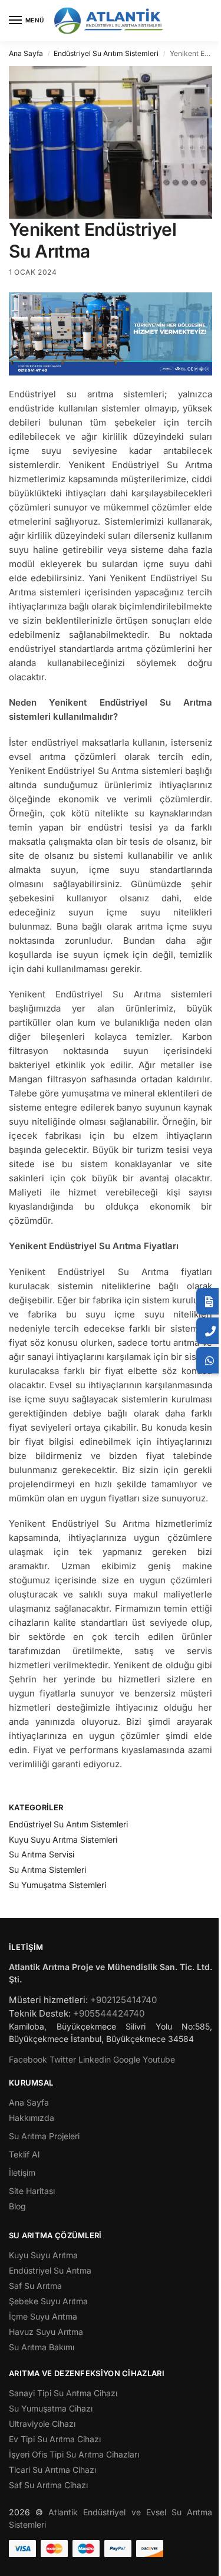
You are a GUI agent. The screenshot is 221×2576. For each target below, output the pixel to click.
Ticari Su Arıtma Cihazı (52, 2470)
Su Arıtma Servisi (42, 1854)
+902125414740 (123, 2000)
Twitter (63, 2059)
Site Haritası (32, 2191)
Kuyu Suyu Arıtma (43, 2255)
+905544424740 (109, 2013)
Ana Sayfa (26, 53)
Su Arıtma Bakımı (42, 2347)
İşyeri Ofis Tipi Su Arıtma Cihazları (74, 2454)
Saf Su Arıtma (35, 2286)
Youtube (159, 2059)
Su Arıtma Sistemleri (47, 1870)
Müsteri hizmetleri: (48, 2000)
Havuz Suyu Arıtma (46, 2332)
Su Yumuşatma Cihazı (51, 2408)
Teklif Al (24, 2154)
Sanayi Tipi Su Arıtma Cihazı (63, 2393)
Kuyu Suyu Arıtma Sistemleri (63, 1839)
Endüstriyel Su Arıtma (50, 2270)
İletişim (22, 2173)
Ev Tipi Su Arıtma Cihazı (55, 2439)
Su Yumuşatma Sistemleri (57, 1885)
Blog (17, 2206)
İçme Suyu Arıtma (43, 2316)
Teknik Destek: (40, 2013)
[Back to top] (200, 2561)
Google (127, 2059)
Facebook (28, 2059)
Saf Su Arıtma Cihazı (48, 2485)
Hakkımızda (32, 2118)
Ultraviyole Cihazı (42, 2424)
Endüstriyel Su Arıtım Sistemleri (106, 53)
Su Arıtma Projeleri (44, 2136)
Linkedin (95, 2059)
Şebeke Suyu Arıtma (48, 2301)
